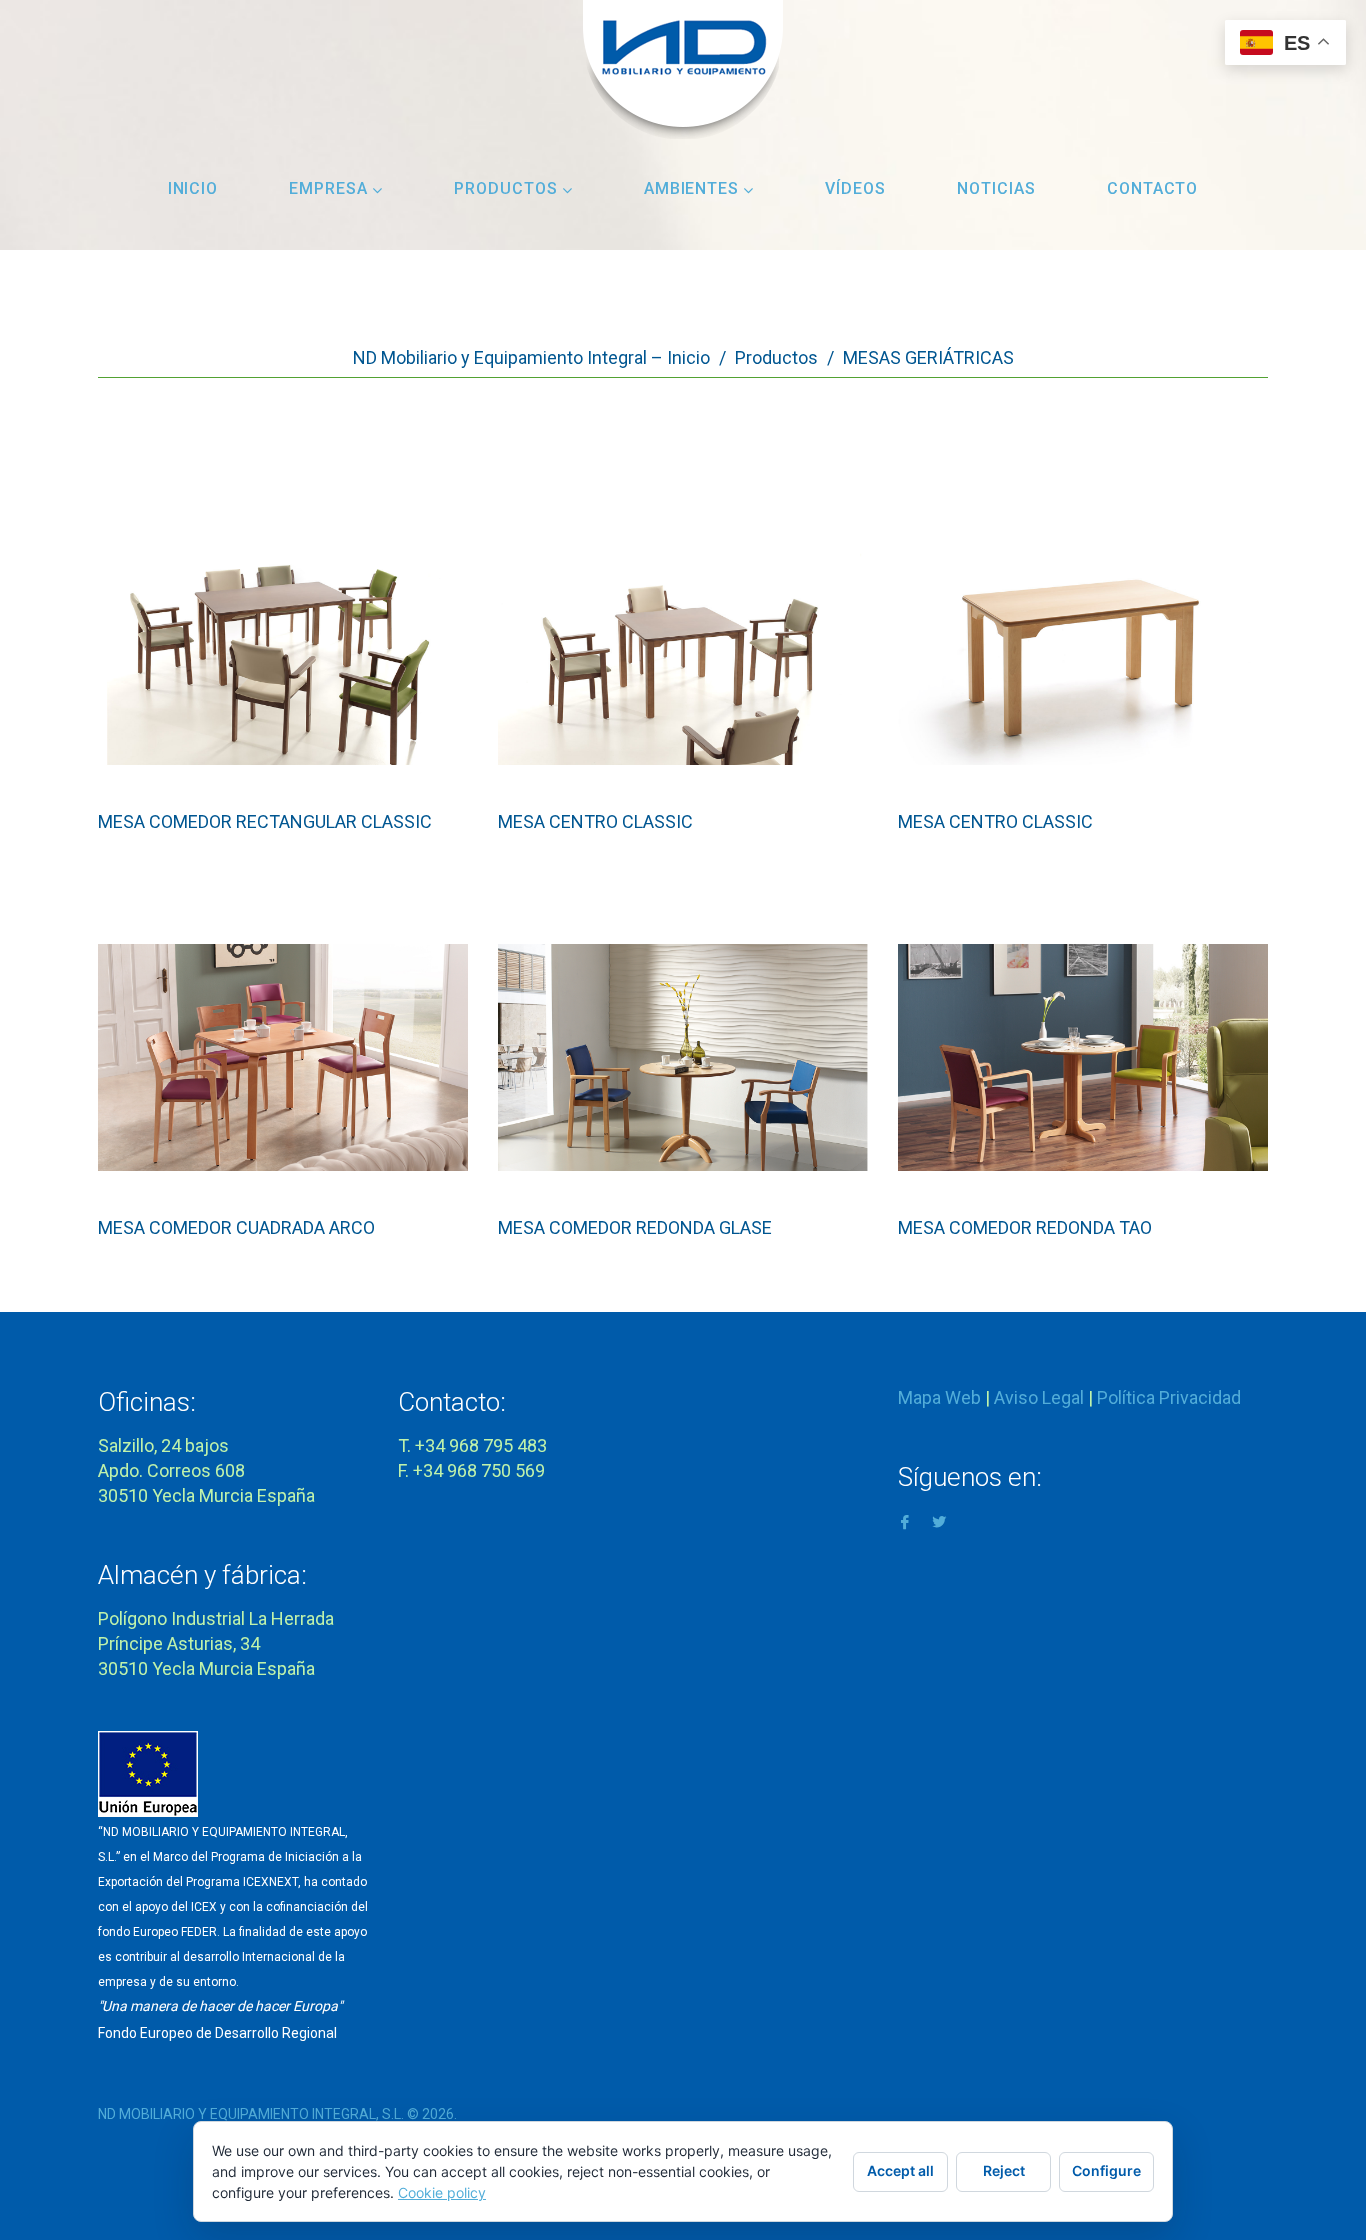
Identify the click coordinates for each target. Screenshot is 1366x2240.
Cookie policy (442, 2192)
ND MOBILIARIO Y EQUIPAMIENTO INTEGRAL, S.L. (251, 2114)
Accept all (900, 2170)
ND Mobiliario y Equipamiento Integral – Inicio (531, 357)
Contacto (1153, 188)
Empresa (328, 188)
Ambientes (692, 188)
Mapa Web (939, 1397)
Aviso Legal (1039, 1397)
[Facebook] (905, 1520)
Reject (1004, 2170)
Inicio (193, 188)
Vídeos (855, 188)
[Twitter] (939, 1520)
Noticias (996, 188)
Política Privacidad (1169, 1397)
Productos (506, 188)
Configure (1106, 2170)
